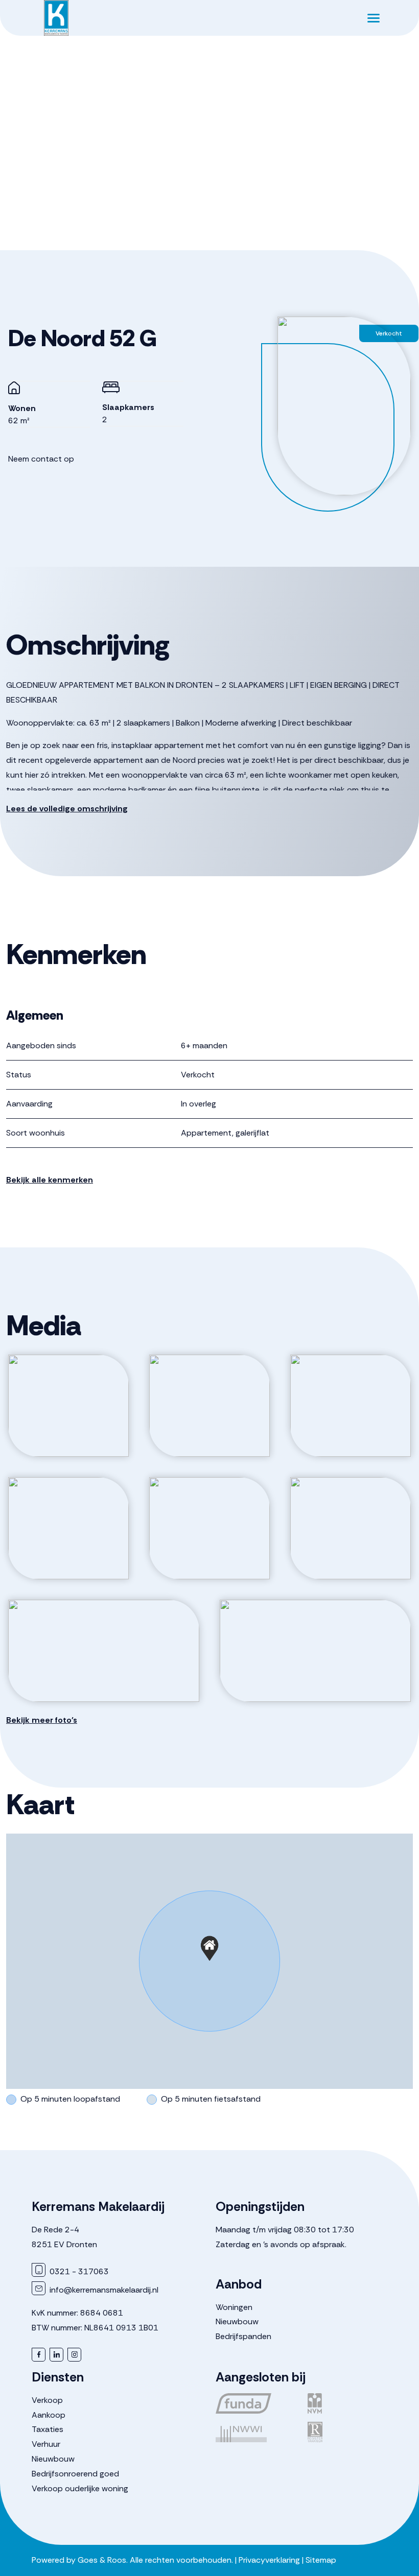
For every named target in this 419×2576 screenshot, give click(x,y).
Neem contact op (41, 459)
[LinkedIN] (56, 2355)
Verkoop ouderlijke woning (80, 2488)
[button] (209, 1948)
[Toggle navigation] (373, 18)
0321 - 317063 (78, 2271)
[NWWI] (255, 2432)
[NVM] (347, 2403)
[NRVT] (347, 2432)
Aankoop (49, 2415)
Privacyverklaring (269, 2560)
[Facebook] (39, 2355)
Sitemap (321, 2560)
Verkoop (47, 2400)
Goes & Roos (102, 2560)
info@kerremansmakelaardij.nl (103, 2290)
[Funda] (255, 2403)
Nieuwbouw (237, 2321)
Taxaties (48, 2429)
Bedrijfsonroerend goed (75, 2474)
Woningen (234, 2307)
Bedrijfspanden (243, 2336)
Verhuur (46, 2444)
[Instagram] (74, 2355)
